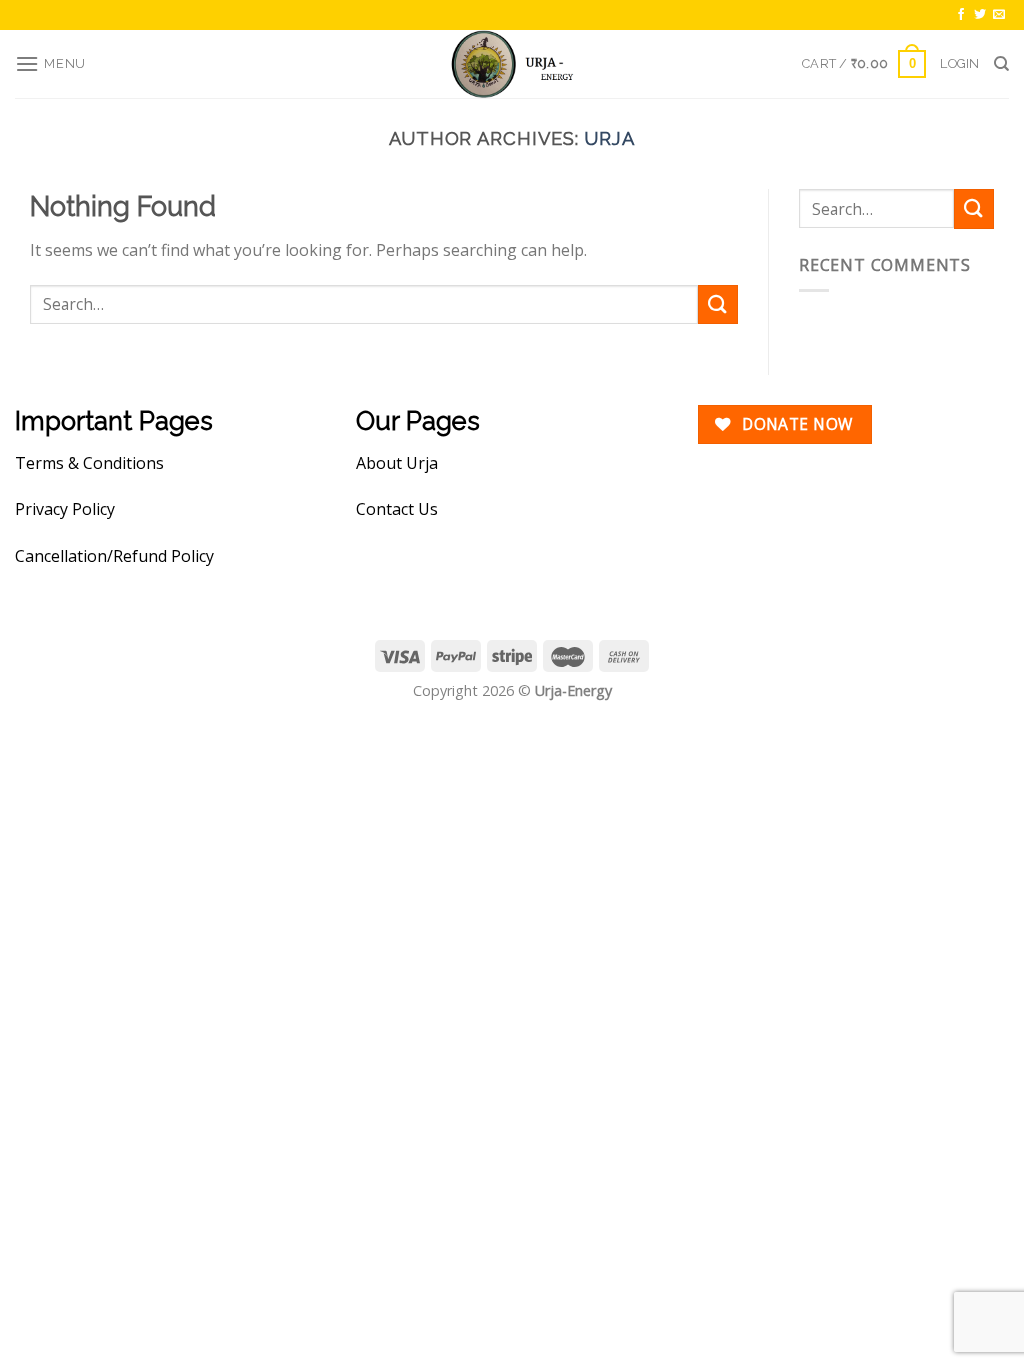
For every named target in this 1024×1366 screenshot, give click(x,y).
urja (609, 138)
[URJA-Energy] (512, 64)
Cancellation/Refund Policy (114, 556)
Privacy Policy (65, 509)
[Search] (1001, 64)
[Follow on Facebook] (961, 15)
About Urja (397, 463)
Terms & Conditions (89, 463)
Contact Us (397, 509)
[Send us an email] (999, 15)
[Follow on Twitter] (980, 15)
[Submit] (718, 304)
